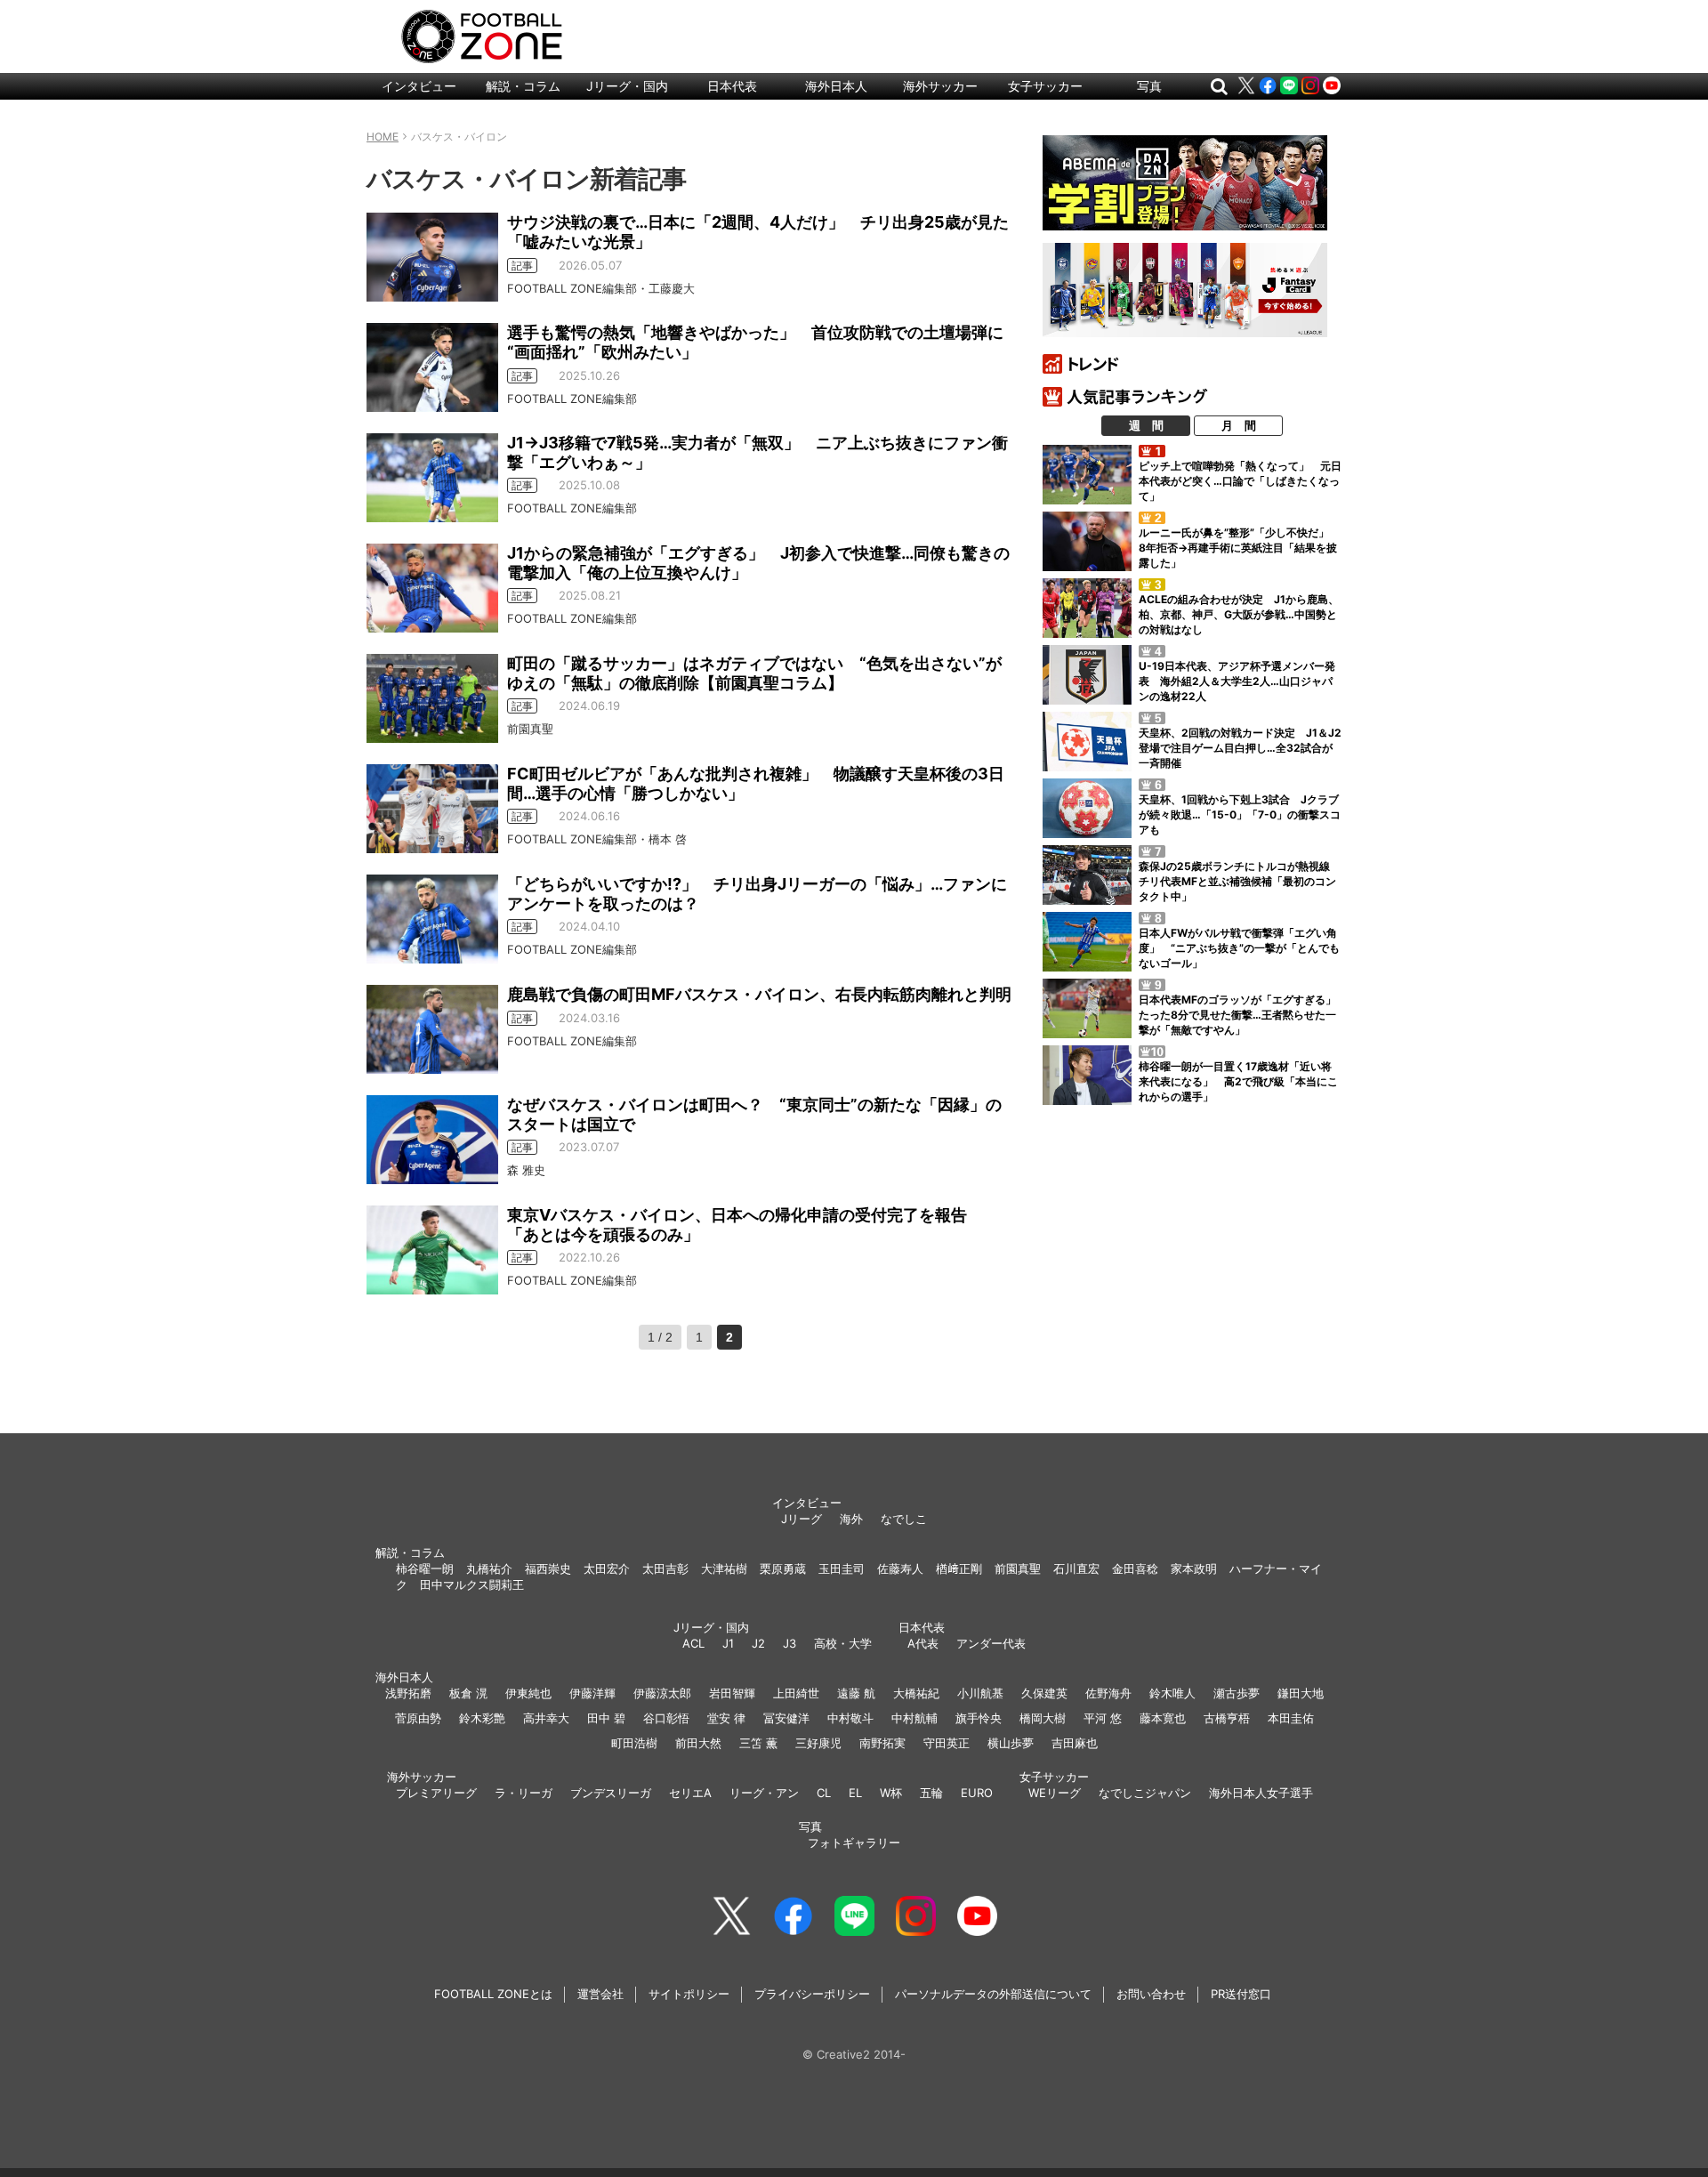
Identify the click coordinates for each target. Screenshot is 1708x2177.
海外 (851, 1519)
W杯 (891, 1793)
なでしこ (904, 1519)
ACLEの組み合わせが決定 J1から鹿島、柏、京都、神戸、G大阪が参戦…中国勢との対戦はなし (1239, 614)
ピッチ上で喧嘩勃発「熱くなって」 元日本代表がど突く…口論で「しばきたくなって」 (1240, 481)
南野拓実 (882, 1743)
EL (855, 1793)
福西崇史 (548, 1568)
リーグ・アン (764, 1793)
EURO (977, 1793)
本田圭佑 (1291, 1718)
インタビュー (419, 86)
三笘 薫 (758, 1743)
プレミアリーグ (436, 1793)
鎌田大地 (1301, 1693)
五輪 (931, 1793)
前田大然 (698, 1743)
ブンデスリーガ (611, 1793)
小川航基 (980, 1693)
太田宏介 (607, 1568)
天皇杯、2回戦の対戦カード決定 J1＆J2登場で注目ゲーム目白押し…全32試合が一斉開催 (1240, 748)
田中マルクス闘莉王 (472, 1584)
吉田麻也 (1075, 1743)
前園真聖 (1018, 1568)
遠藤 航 (856, 1693)
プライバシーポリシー (812, 1994)
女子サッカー (1045, 86)
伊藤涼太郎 (662, 1693)
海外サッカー (940, 86)
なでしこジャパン (1145, 1793)
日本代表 (732, 86)
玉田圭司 (842, 1568)
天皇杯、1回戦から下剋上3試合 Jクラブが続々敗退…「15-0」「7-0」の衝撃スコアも (1240, 814)
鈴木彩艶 (482, 1718)
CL (824, 1793)
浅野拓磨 (408, 1693)
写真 (1149, 86)
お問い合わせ (1151, 1994)
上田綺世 (796, 1693)
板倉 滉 (468, 1693)
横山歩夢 (1011, 1743)
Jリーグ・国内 (627, 86)
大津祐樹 (724, 1568)
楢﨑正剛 (959, 1568)
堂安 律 (726, 1718)
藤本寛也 (1163, 1718)
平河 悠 (1103, 1718)
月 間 (1239, 425)
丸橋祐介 (489, 1568)
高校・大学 (843, 1643)
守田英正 (947, 1743)
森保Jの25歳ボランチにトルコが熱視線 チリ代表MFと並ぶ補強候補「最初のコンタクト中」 (1240, 881)
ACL (693, 1643)
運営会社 (600, 1994)
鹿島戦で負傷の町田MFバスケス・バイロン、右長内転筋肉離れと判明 (759, 994)
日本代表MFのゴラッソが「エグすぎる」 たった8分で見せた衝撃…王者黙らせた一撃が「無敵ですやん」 (1243, 1015)
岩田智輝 (732, 1693)
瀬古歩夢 (1237, 1693)
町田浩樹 (634, 1743)
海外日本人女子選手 (1261, 1793)
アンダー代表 (991, 1643)
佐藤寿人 (900, 1568)
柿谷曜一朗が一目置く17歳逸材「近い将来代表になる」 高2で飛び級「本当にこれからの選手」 (1238, 1081)
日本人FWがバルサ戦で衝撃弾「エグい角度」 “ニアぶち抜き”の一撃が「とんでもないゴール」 (1239, 948)
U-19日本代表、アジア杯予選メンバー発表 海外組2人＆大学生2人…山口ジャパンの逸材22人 (1237, 681)
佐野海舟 (1108, 1693)
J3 (790, 1643)
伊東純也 (528, 1693)
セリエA (690, 1793)
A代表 (923, 1643)
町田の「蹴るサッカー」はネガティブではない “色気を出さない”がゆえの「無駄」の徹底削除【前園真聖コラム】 (754, 673)
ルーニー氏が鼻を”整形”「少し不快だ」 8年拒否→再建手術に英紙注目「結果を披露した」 (1239, 548)
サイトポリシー (689, 1994)
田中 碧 (606, 1718)
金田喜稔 (1135, 1568)
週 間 (1146, 425)
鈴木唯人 (1172, 1693)
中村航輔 (914, 1718)
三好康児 (818, 1743)
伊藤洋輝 (592, 1693)
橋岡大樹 (1043, 1718)
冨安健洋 (786, 1718)
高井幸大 (546, 1718)
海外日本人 (836, 86)
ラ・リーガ (524, 1793)
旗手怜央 (979, 1718)
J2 (758, 1643)
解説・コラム (523, 86)
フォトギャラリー (854, 1842)
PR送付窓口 (1241, 1994)
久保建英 (1044, 1693)
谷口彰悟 (666, 1718)
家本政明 (1194, 1568)
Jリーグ (802, 1519)
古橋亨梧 (1227, 1718)
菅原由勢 (418, 1718)
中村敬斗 (850, 1718)
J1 (728, 1643)
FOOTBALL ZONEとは (493, 1994)
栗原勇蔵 (783, 1568)
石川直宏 (1076, 1568)
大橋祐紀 (916, 1693)
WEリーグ (1055, 1793)
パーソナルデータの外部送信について (993, 1994)
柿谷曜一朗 (425, 1568)
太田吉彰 (665, 1568)
